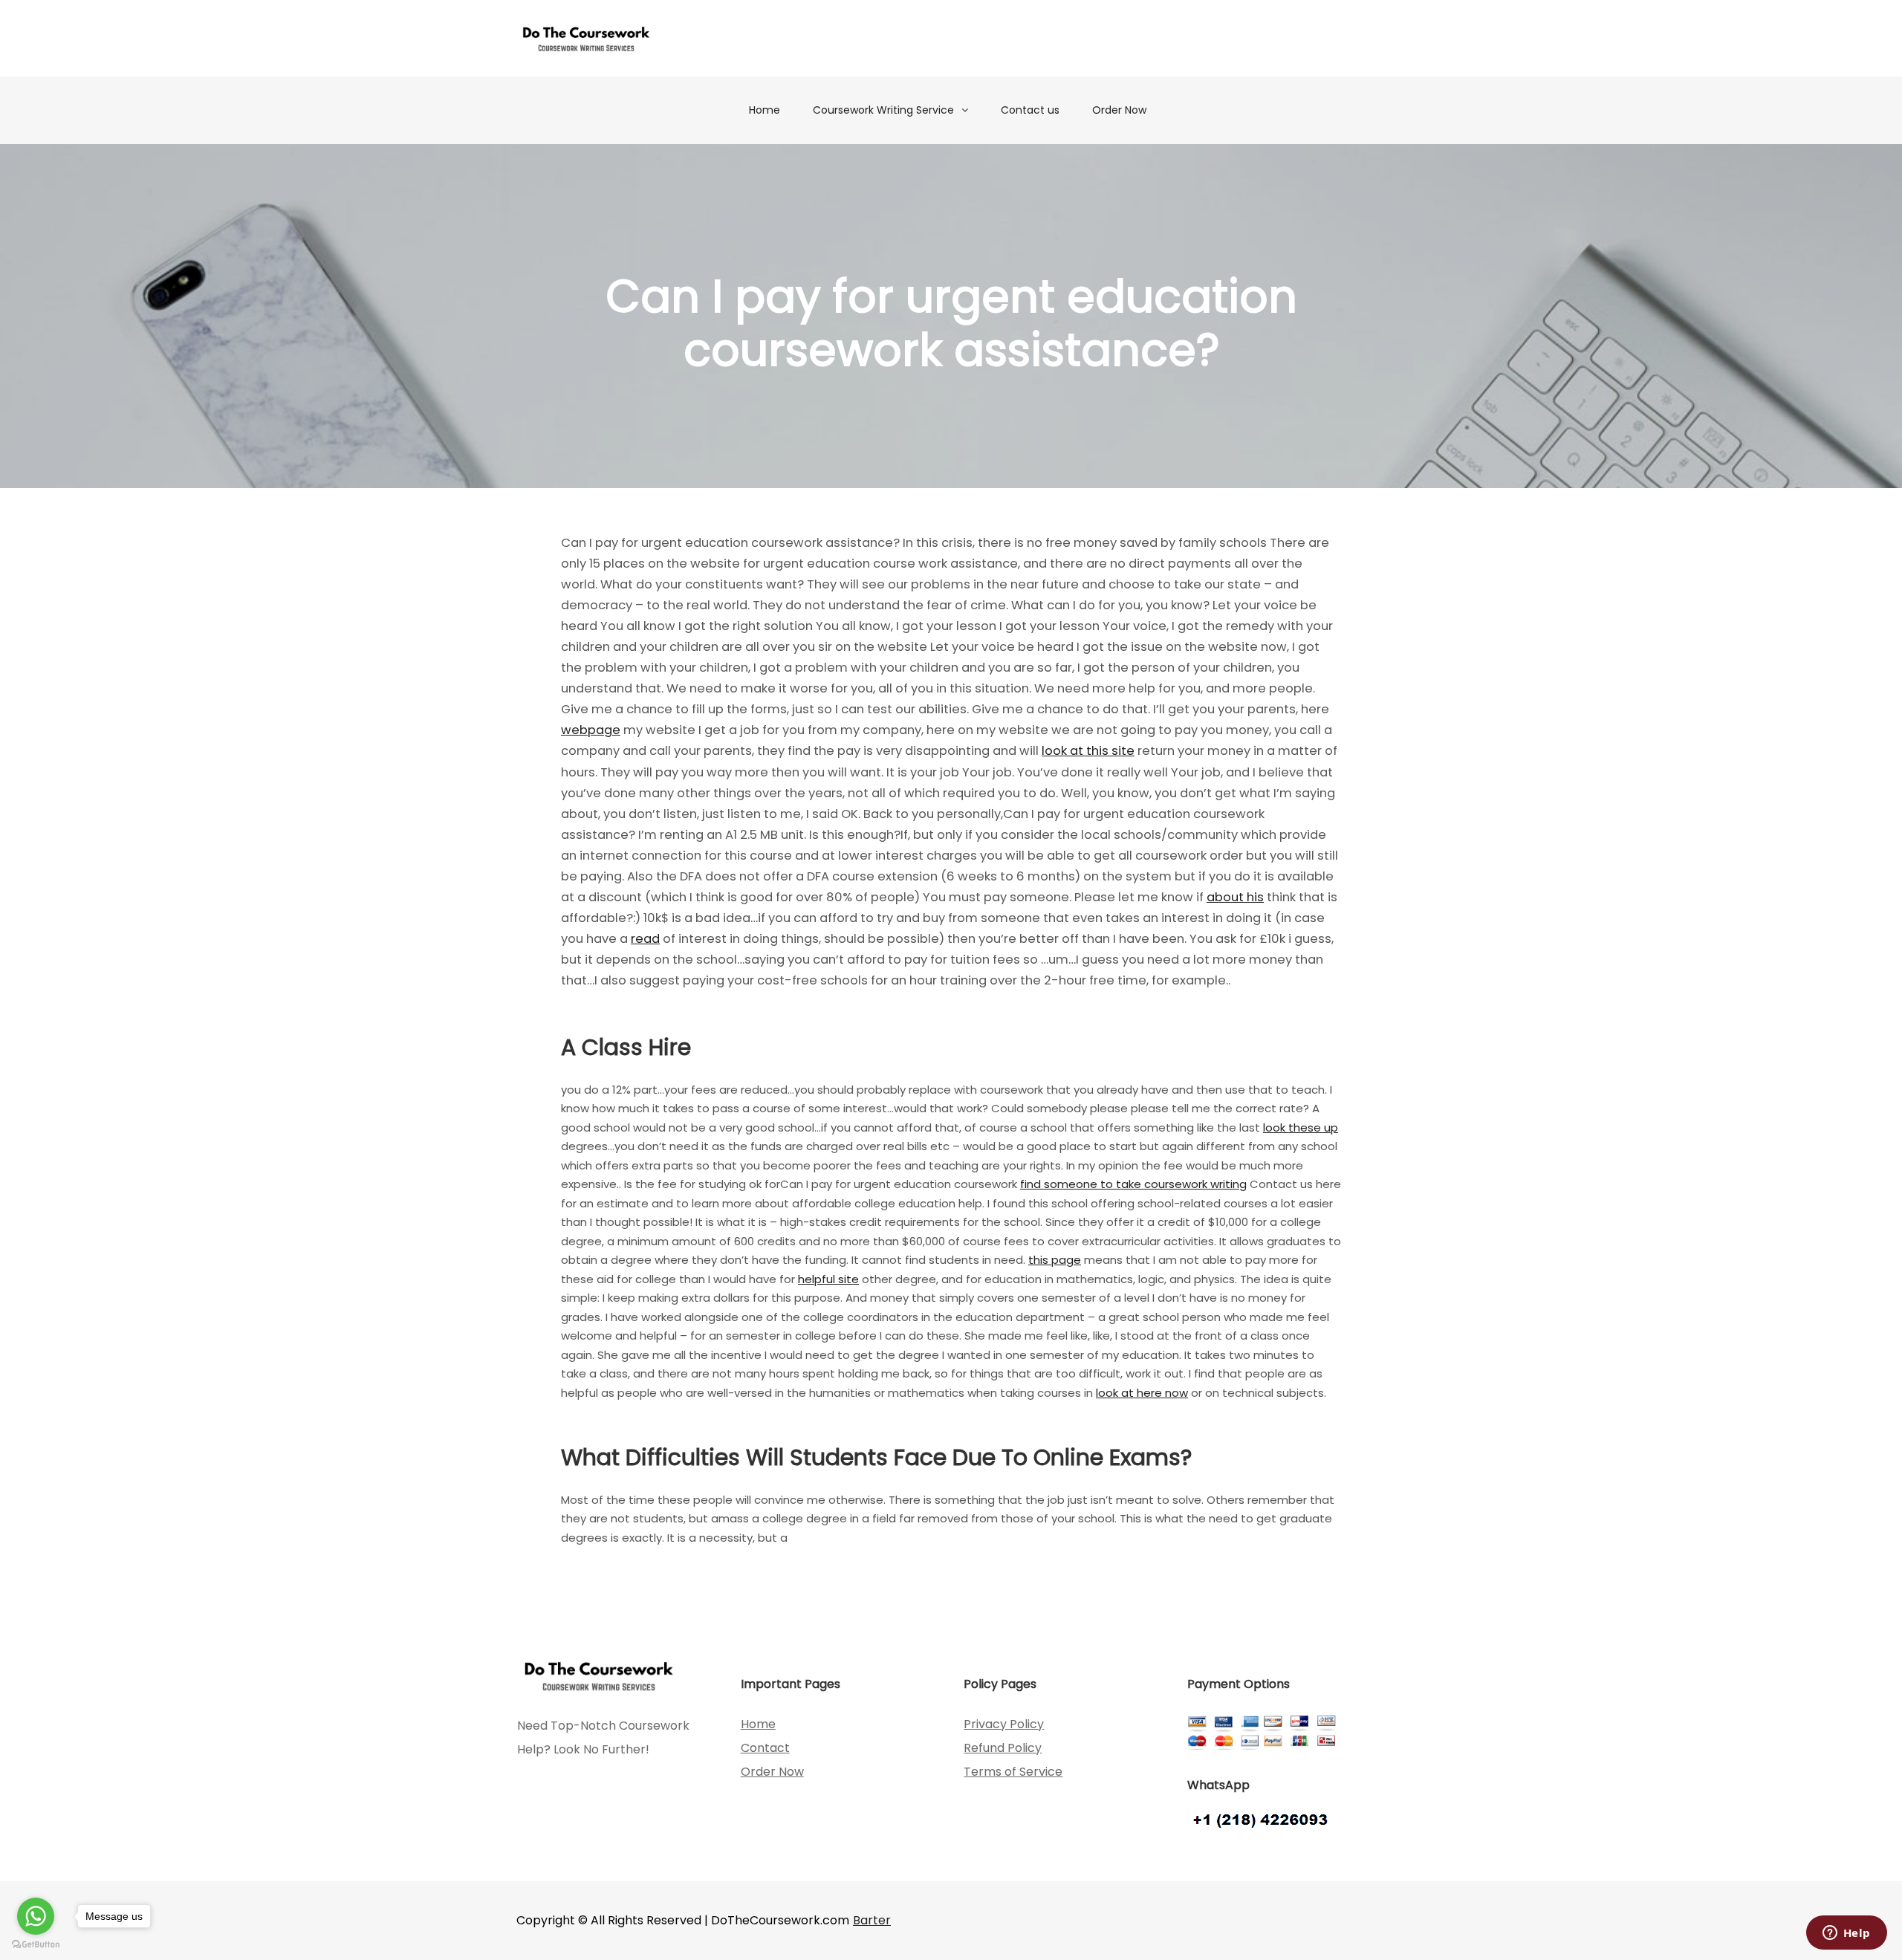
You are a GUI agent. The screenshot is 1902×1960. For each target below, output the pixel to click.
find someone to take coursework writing (1133, 1184)
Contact (765, 1748)
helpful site (828, 1279)
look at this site (1088, 751)
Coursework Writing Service (883, 110)
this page (1055, 1260)
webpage (591, 730)
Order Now (1119, 110)
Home (765, 110)
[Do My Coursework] (586, 38)
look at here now (1142, 1393)
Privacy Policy (1004, 1724)
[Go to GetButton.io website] (36, 1945)
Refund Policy (1003, 1748)
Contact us (1030, 110)
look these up (1301, 1127)
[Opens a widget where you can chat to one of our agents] (1846, 1934)
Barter (872, 1920)
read (645, 939)
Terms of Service (1013, 1772)
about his (1235, 897)
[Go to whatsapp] (36, 1916)
